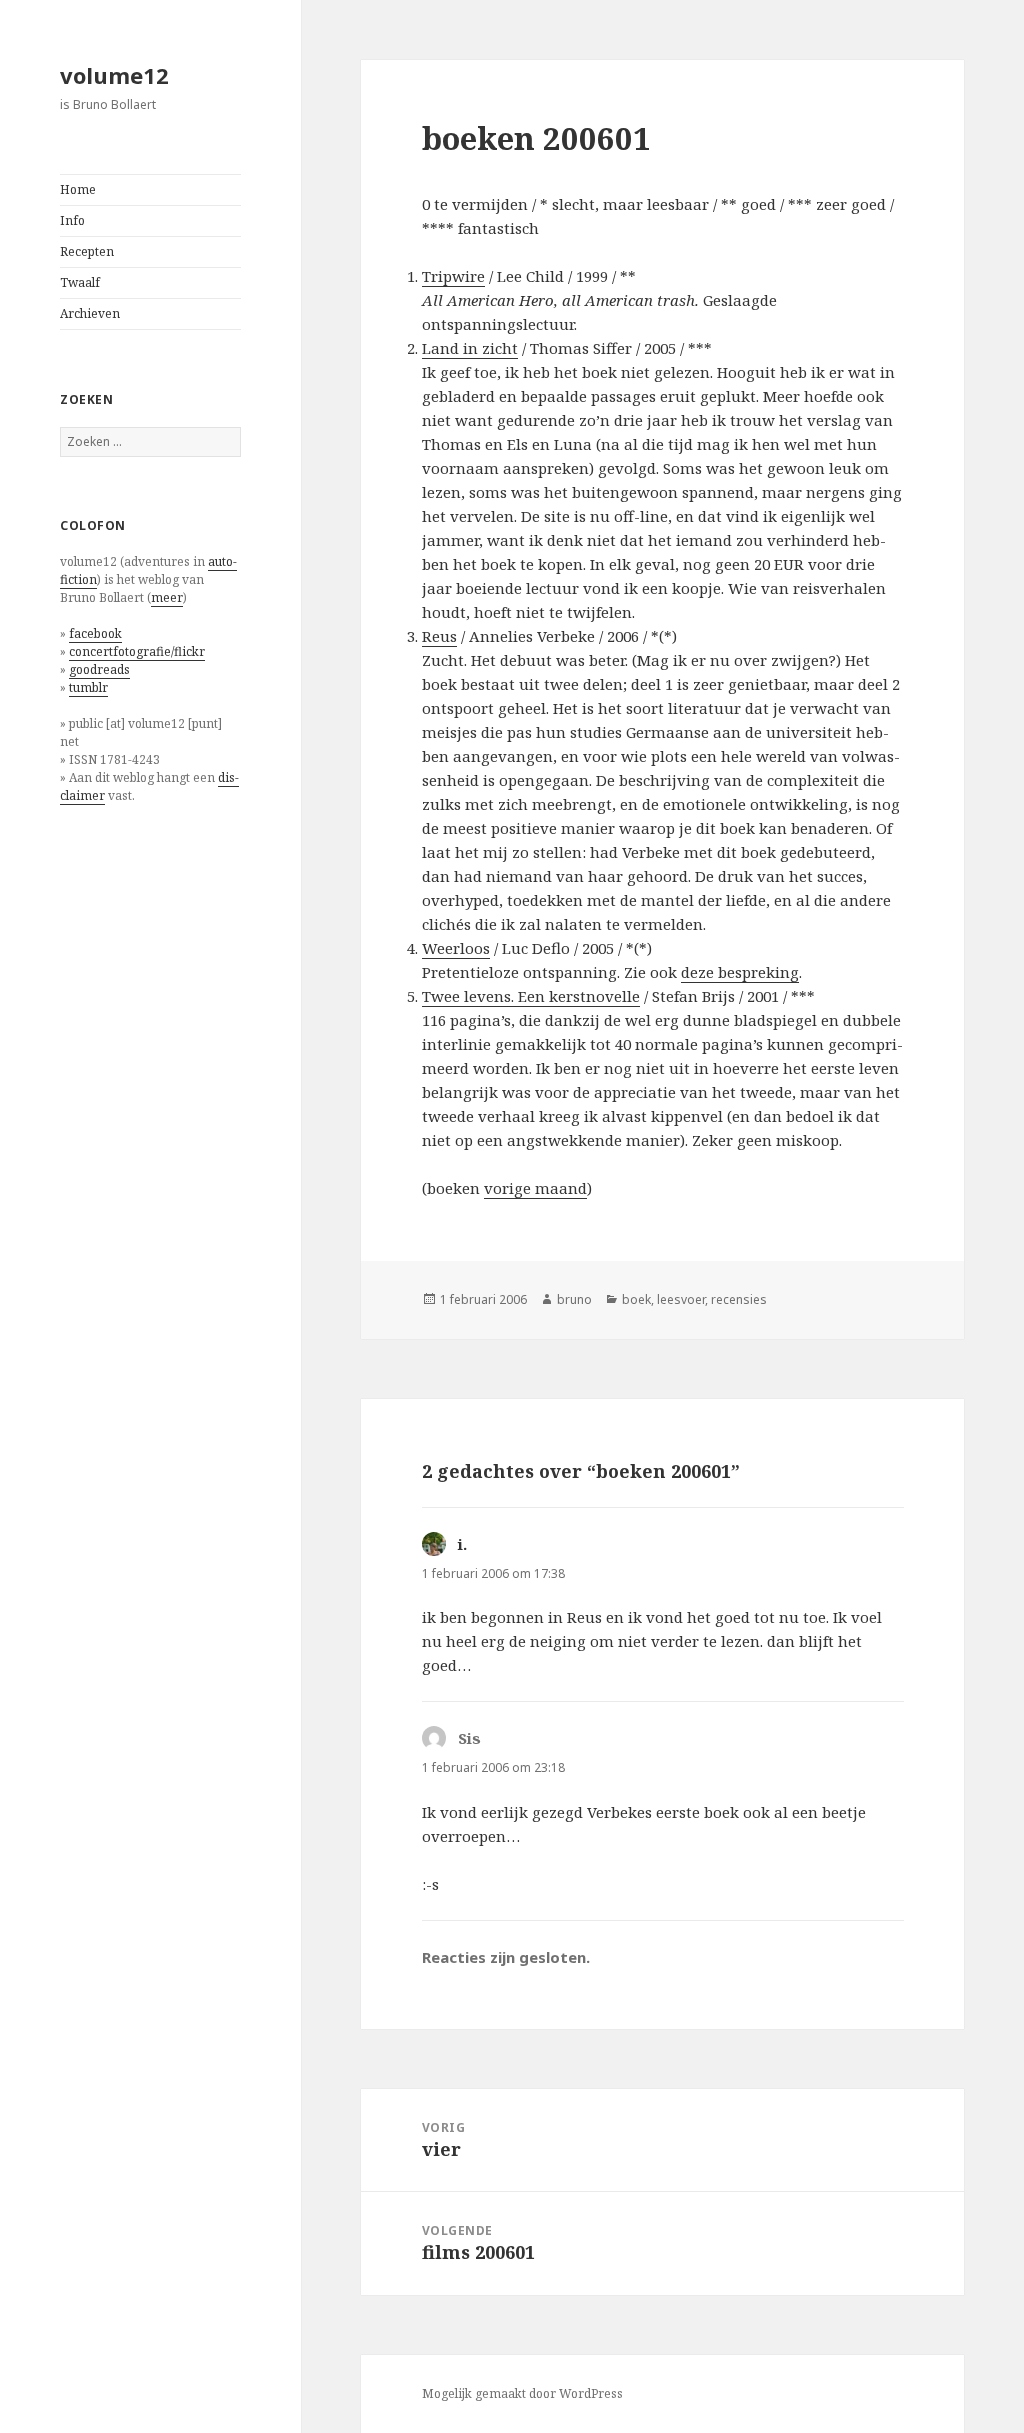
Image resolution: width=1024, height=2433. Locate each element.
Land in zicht (470, 348)
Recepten (87, 251)
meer (167, 597)
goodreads (99, 669)
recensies (739, 1299)
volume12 (114, 75)
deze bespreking (740, 972)
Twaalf (80, 282)
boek (636, 1299)
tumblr (88, 687)
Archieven (90, 313)
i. (462, 1544)
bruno (574, 1299)
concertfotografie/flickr (137, 651)
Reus (439, 636)
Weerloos (456, 948)
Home (78, 189)
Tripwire (453, 276)
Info (72, 220)
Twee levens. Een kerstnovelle (531, 996)
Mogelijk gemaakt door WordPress (522, 2393)
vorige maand (535, 1188)
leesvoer (681, 1299)
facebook (95, 633)
